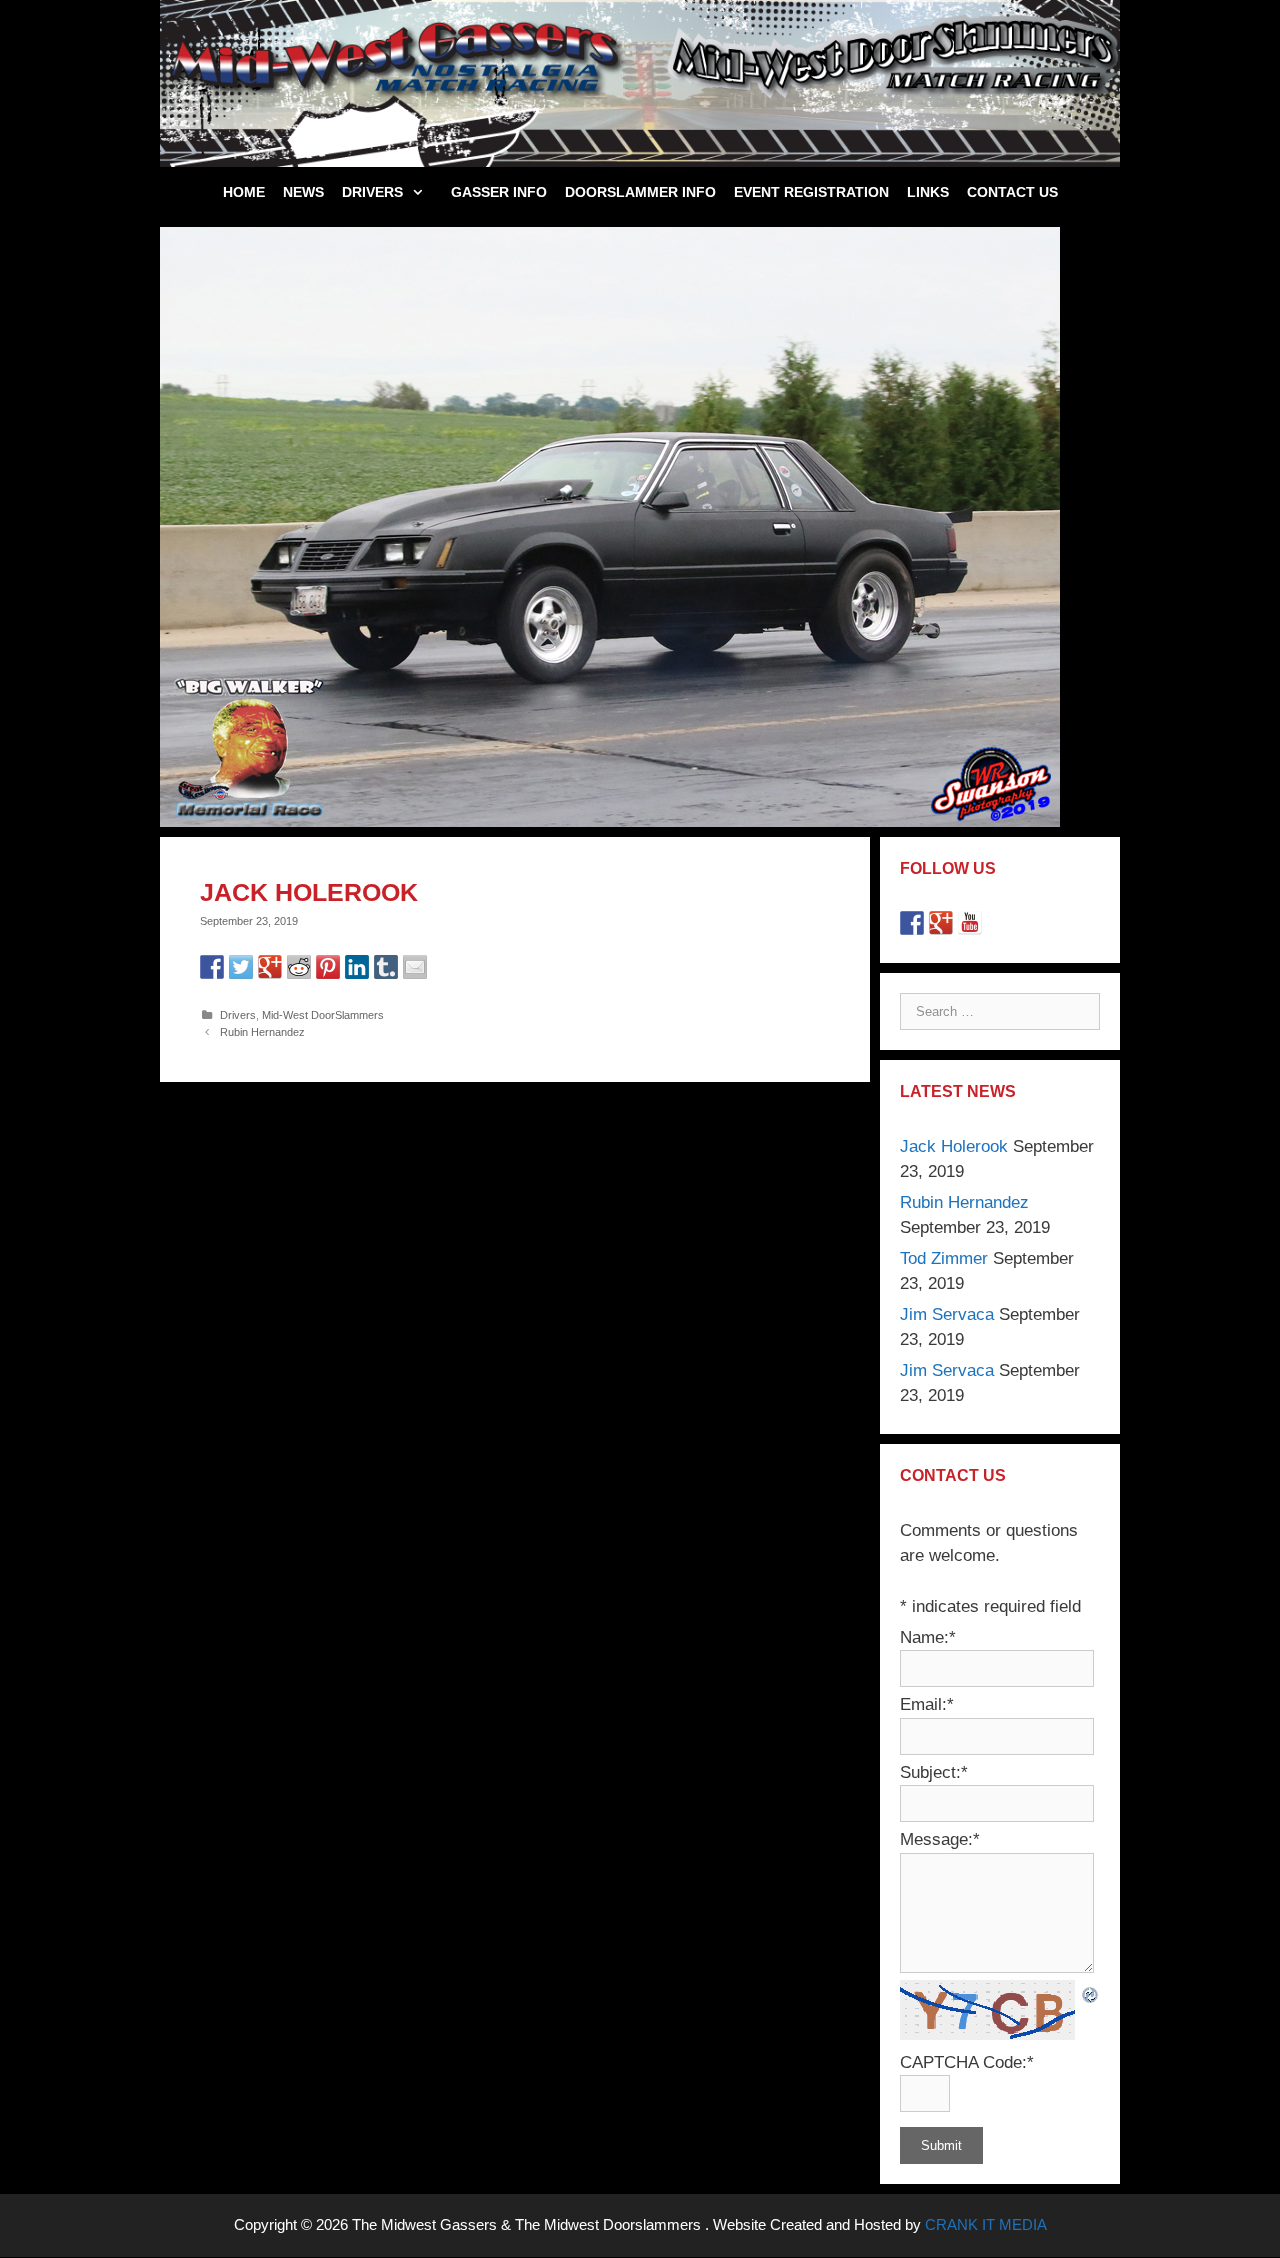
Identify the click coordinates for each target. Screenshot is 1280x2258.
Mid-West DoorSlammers (323, 1015)
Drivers (372, 192)
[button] (422, 192)
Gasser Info (499, 192)
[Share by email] (415, 967)
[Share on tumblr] (386, 967)
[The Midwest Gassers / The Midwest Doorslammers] (640, 82)
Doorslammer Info (640, 192)
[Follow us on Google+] (941, 923)
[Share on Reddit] (299, 967)
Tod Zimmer (944, 1258)
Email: (927, 1704)
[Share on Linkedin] (357, 967)
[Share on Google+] (270, 967)
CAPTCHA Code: (967, 2062)
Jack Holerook (954, 1146)
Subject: (934, 1772)
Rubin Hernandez (262, 1032)
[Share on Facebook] (212, 967)
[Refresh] (1091, 1992)
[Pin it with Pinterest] (328, 967)
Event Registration (811, 192)
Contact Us (1012, 192)
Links (928, 192)
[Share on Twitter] (241, 967)
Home (244, 192)
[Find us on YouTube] (970, 923)
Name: (928, 1637)
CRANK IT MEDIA (986, 2224)
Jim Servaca (947, 1314)
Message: (940, 1839)
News (303, 192)
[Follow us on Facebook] (912, 923)
